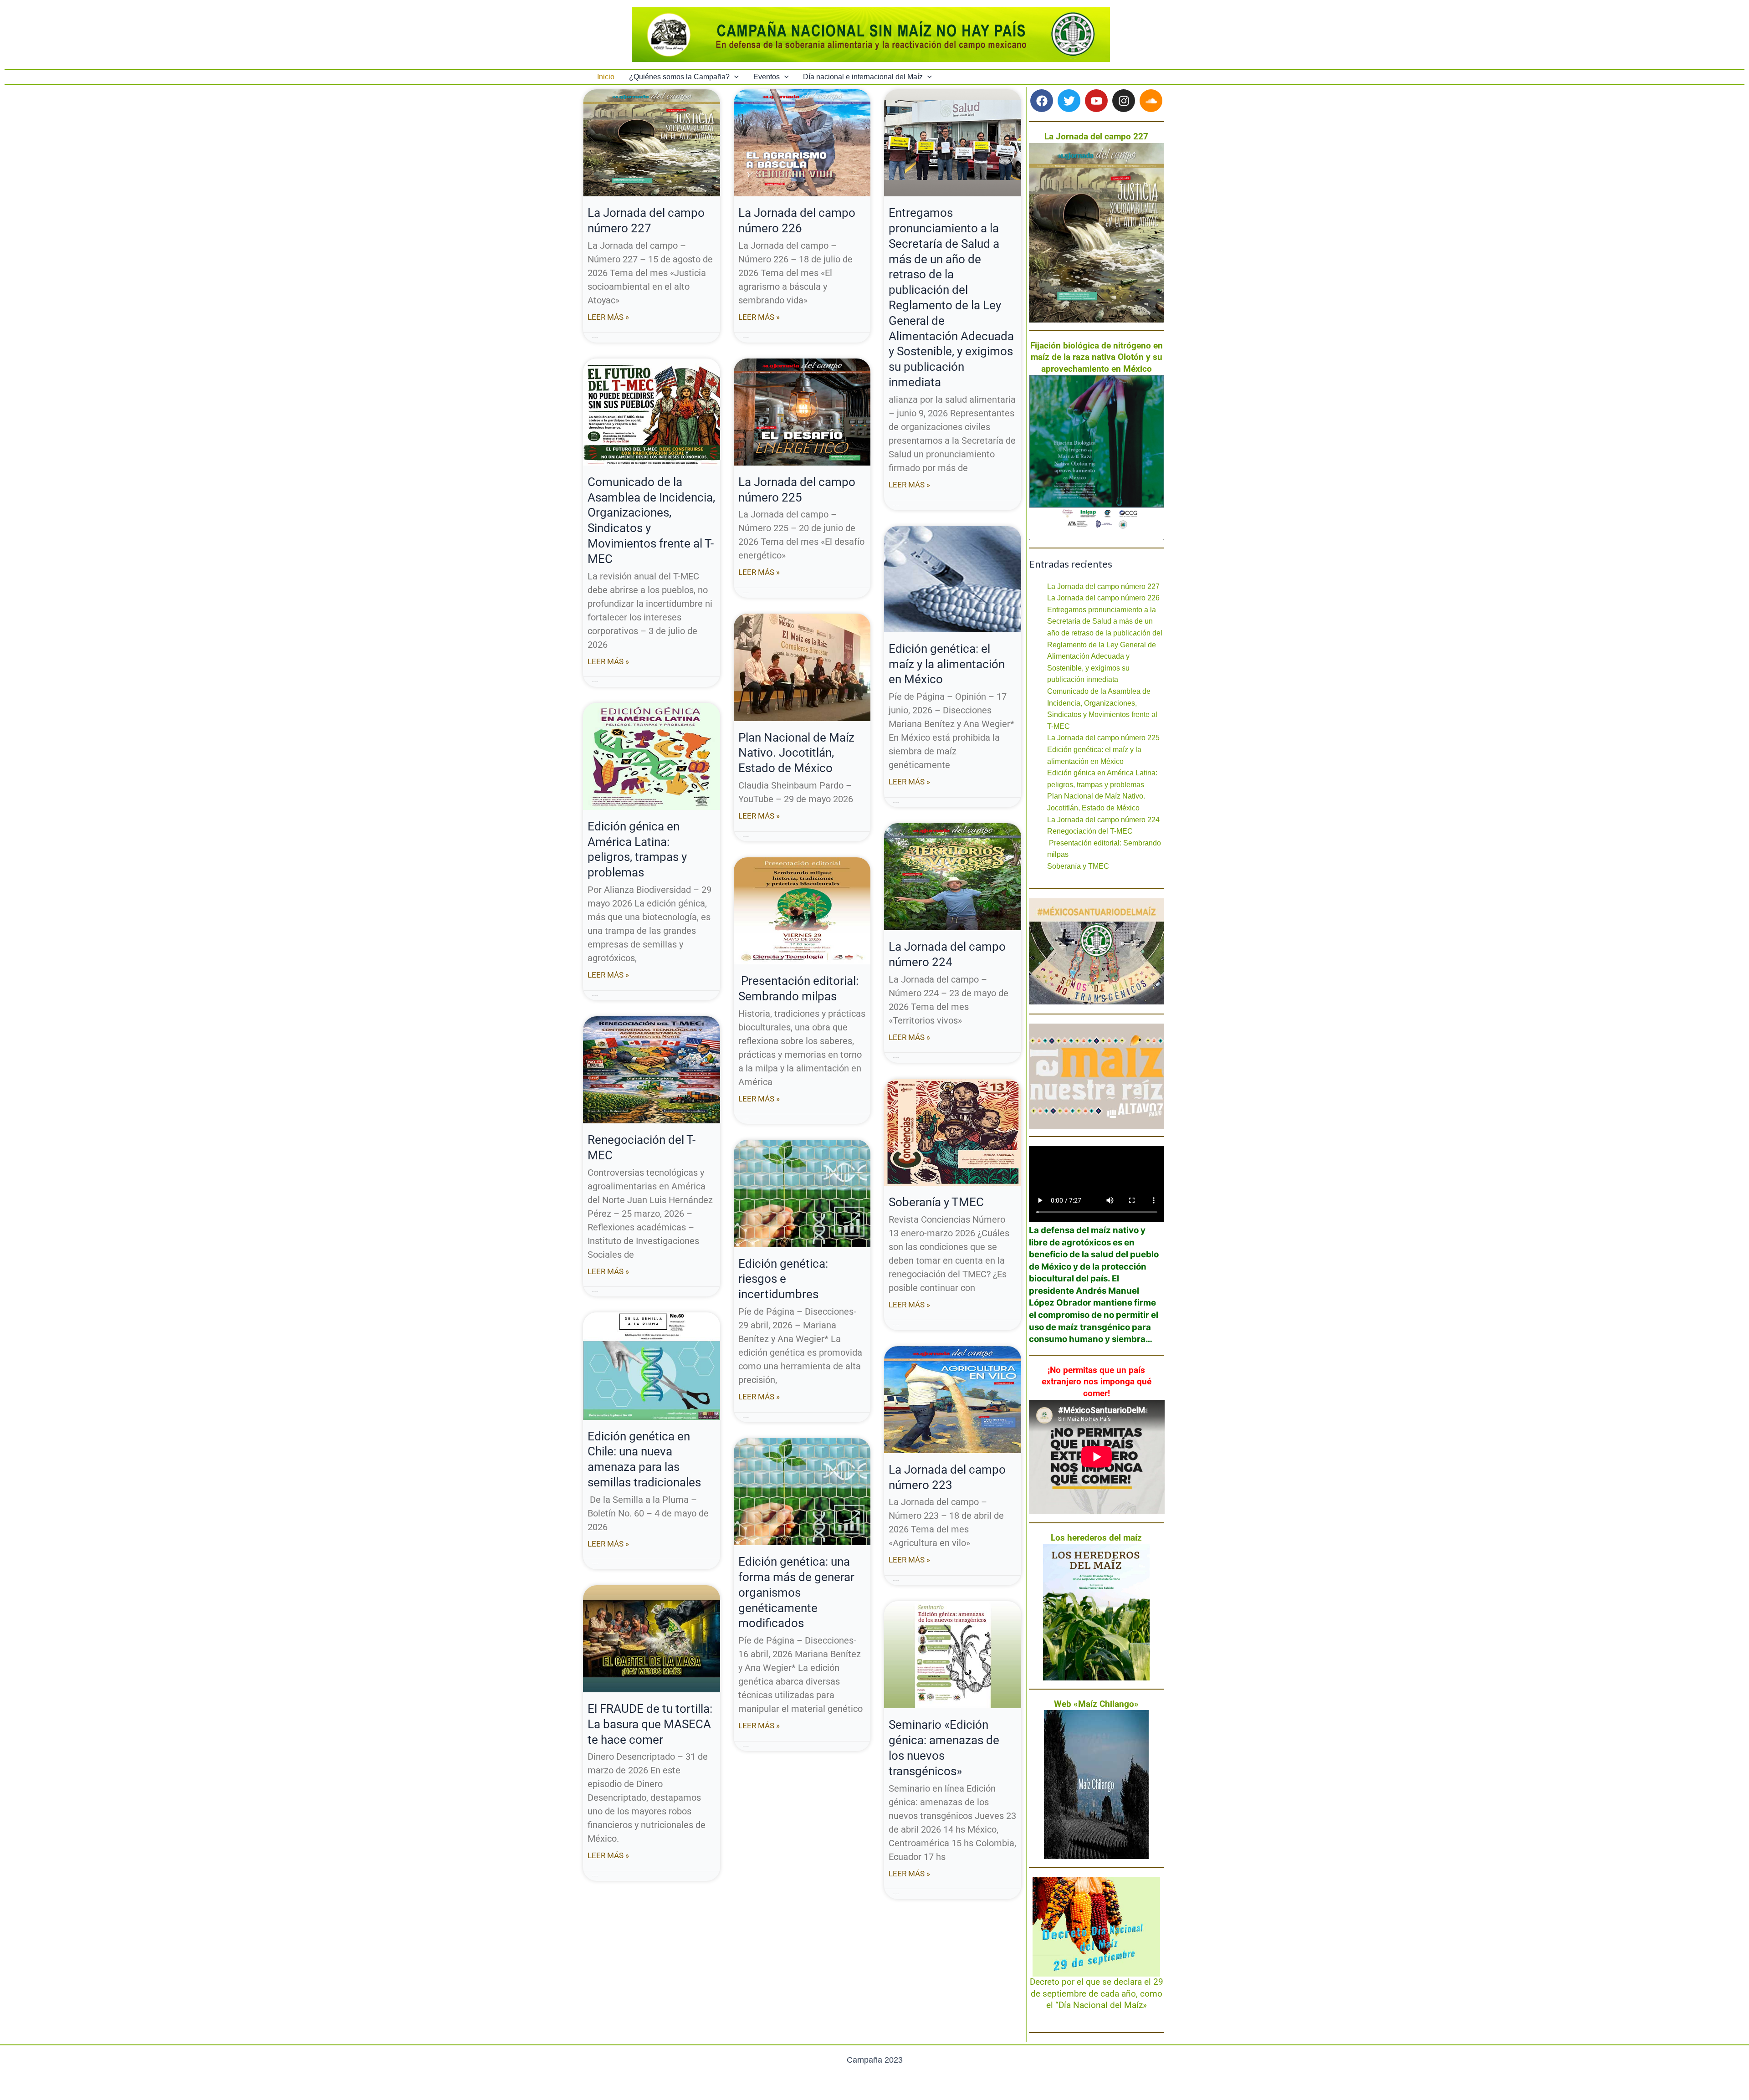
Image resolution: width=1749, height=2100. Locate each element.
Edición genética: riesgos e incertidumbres (783, 1279)
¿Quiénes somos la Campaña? (679, 77)
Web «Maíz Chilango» (1096, 1704)
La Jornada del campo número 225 (1103, 738)
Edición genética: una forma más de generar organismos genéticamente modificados (796, 1592)
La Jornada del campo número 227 (1103, 586)
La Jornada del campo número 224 (1103, 820)
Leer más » (608, 317)
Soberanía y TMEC (936, 1202)
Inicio (606, 77)
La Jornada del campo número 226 (1103, 598)
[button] (734, 77)
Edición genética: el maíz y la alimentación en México (947, 664)
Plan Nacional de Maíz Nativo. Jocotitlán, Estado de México (796, 753)
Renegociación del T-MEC (1090, 831)
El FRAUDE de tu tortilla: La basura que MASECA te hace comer (650, 1724)
